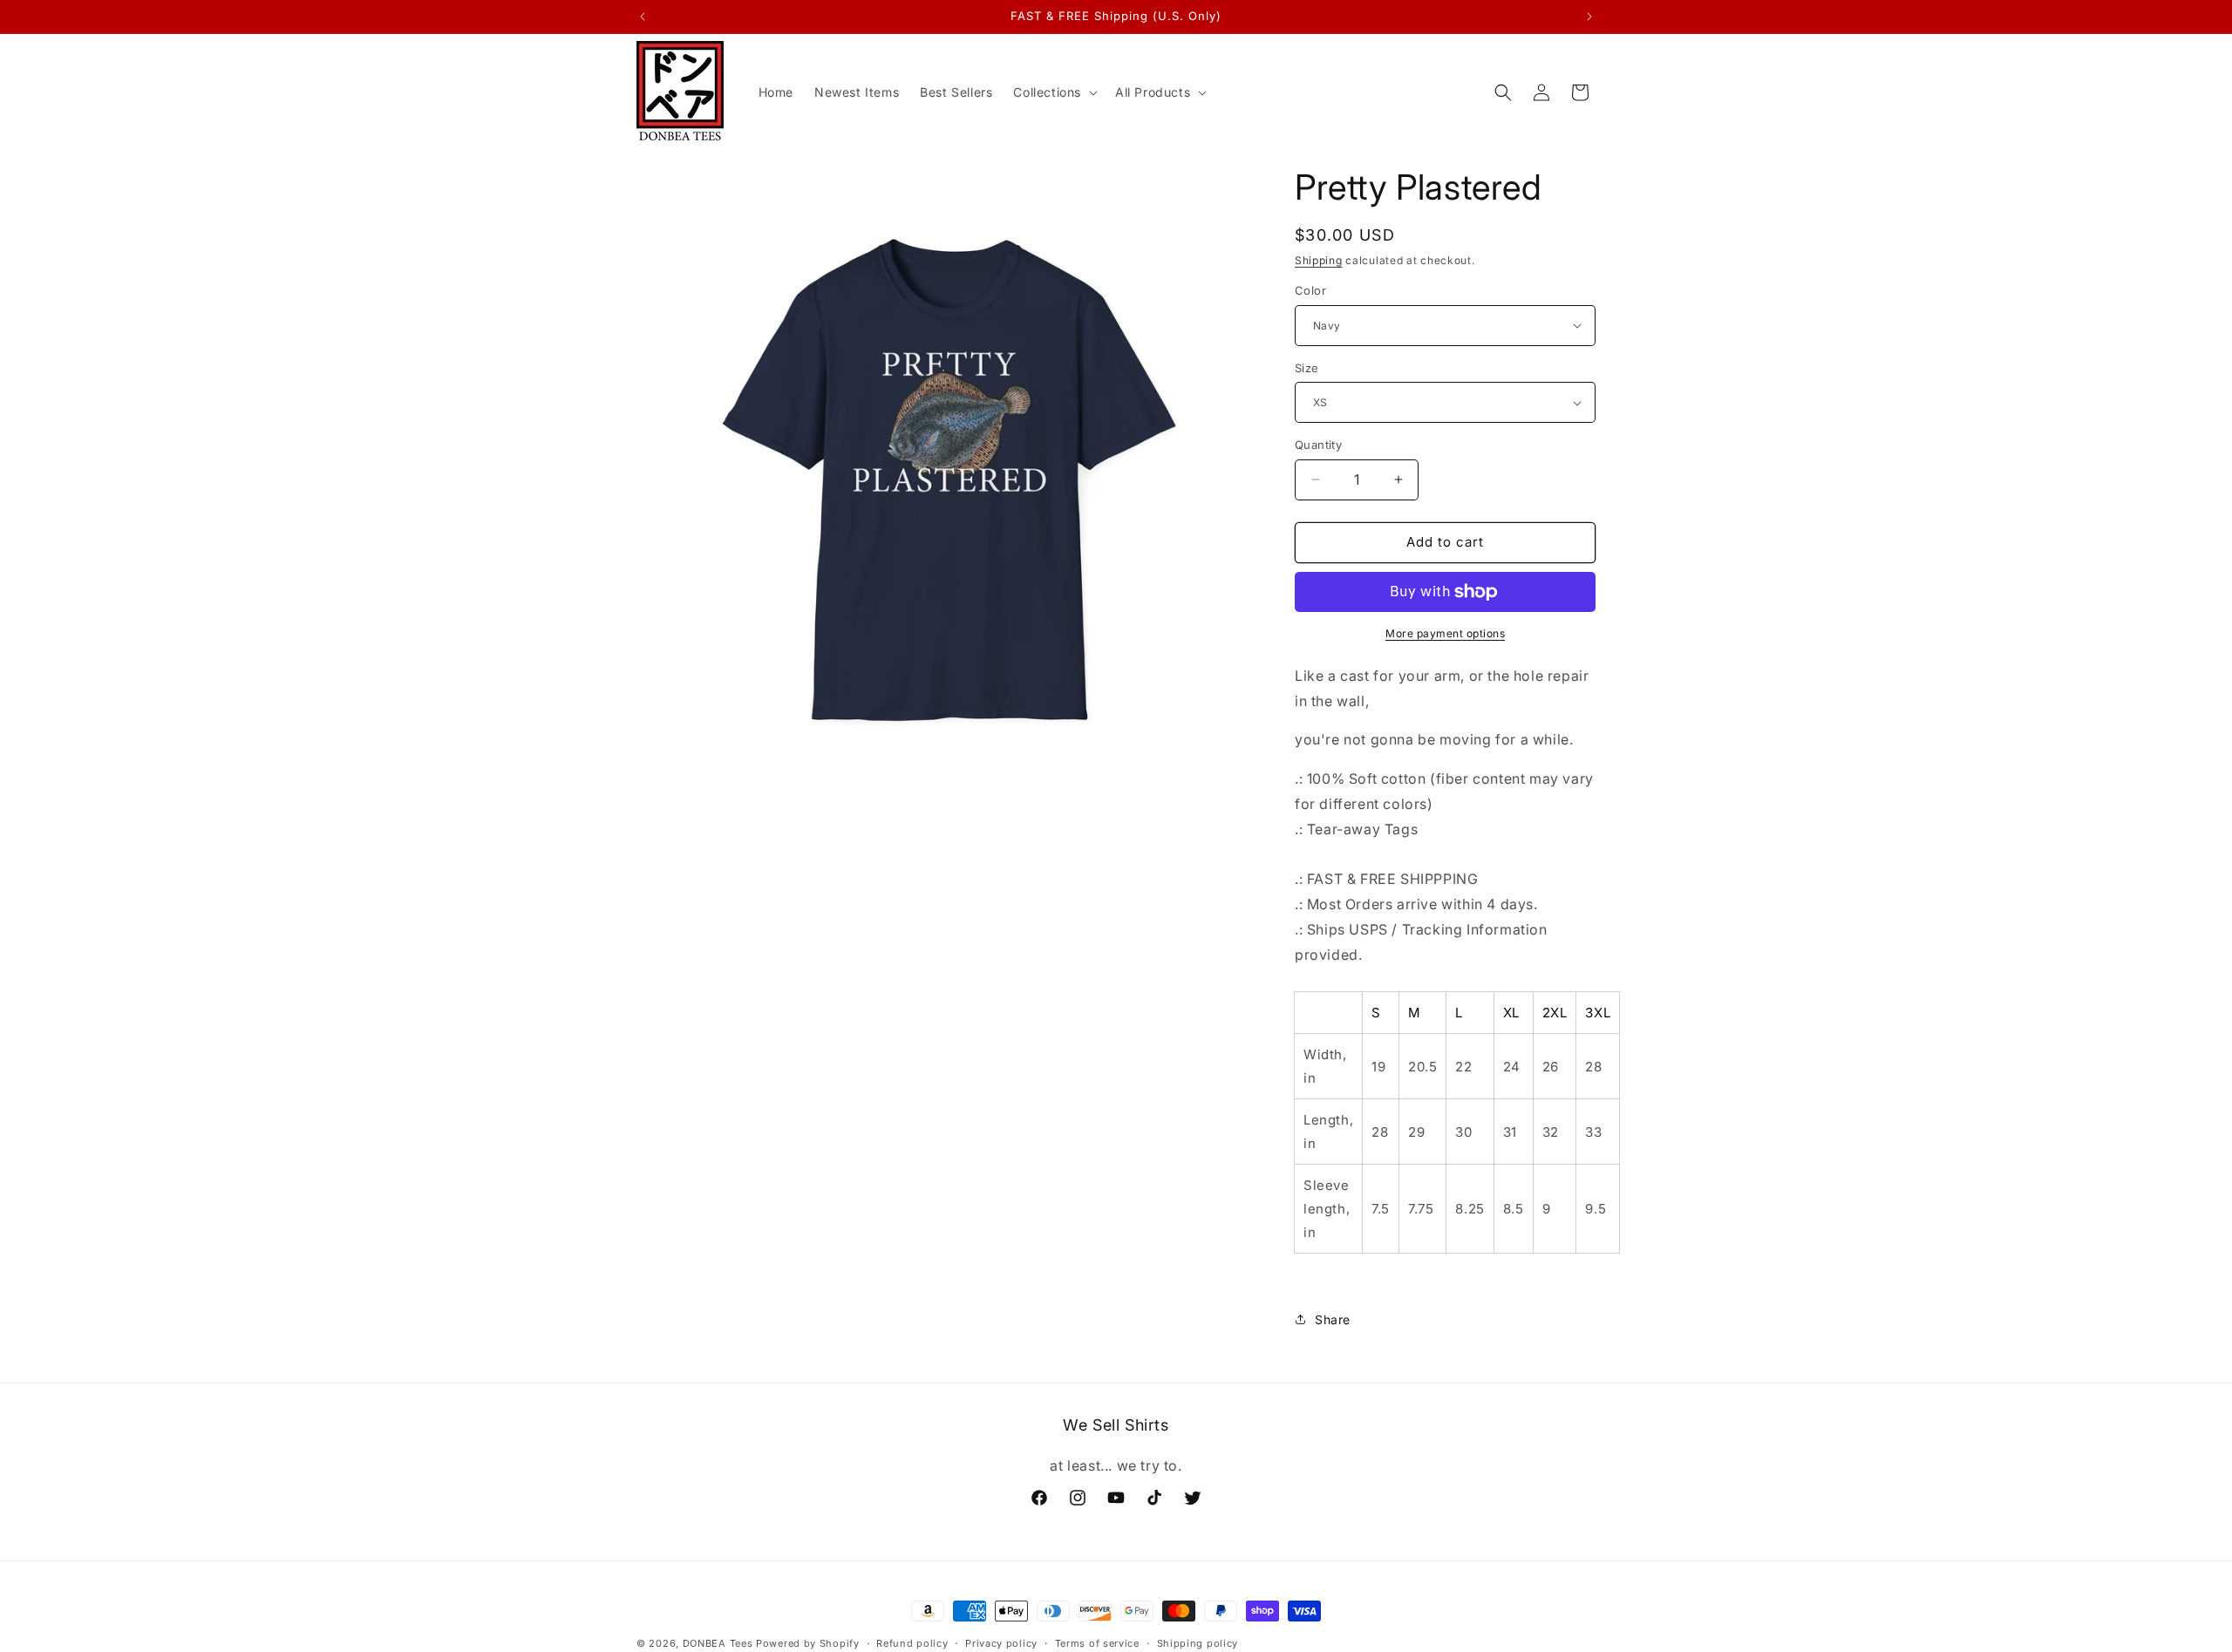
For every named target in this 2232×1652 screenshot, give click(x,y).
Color (1310, 290)
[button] (1054, 92)
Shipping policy (1198, 1642)
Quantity (1318, 445)
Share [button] (1333, 1319)
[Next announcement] (1589, 17)
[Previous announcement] (643, 17)
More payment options (1445, 633)
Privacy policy (1001, 1642)
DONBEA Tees (718, 1643)
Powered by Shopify (808, 1643)
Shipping (1319, 260)
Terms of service (1097, 1642)
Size (1307, 368)
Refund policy (912, 1642)
